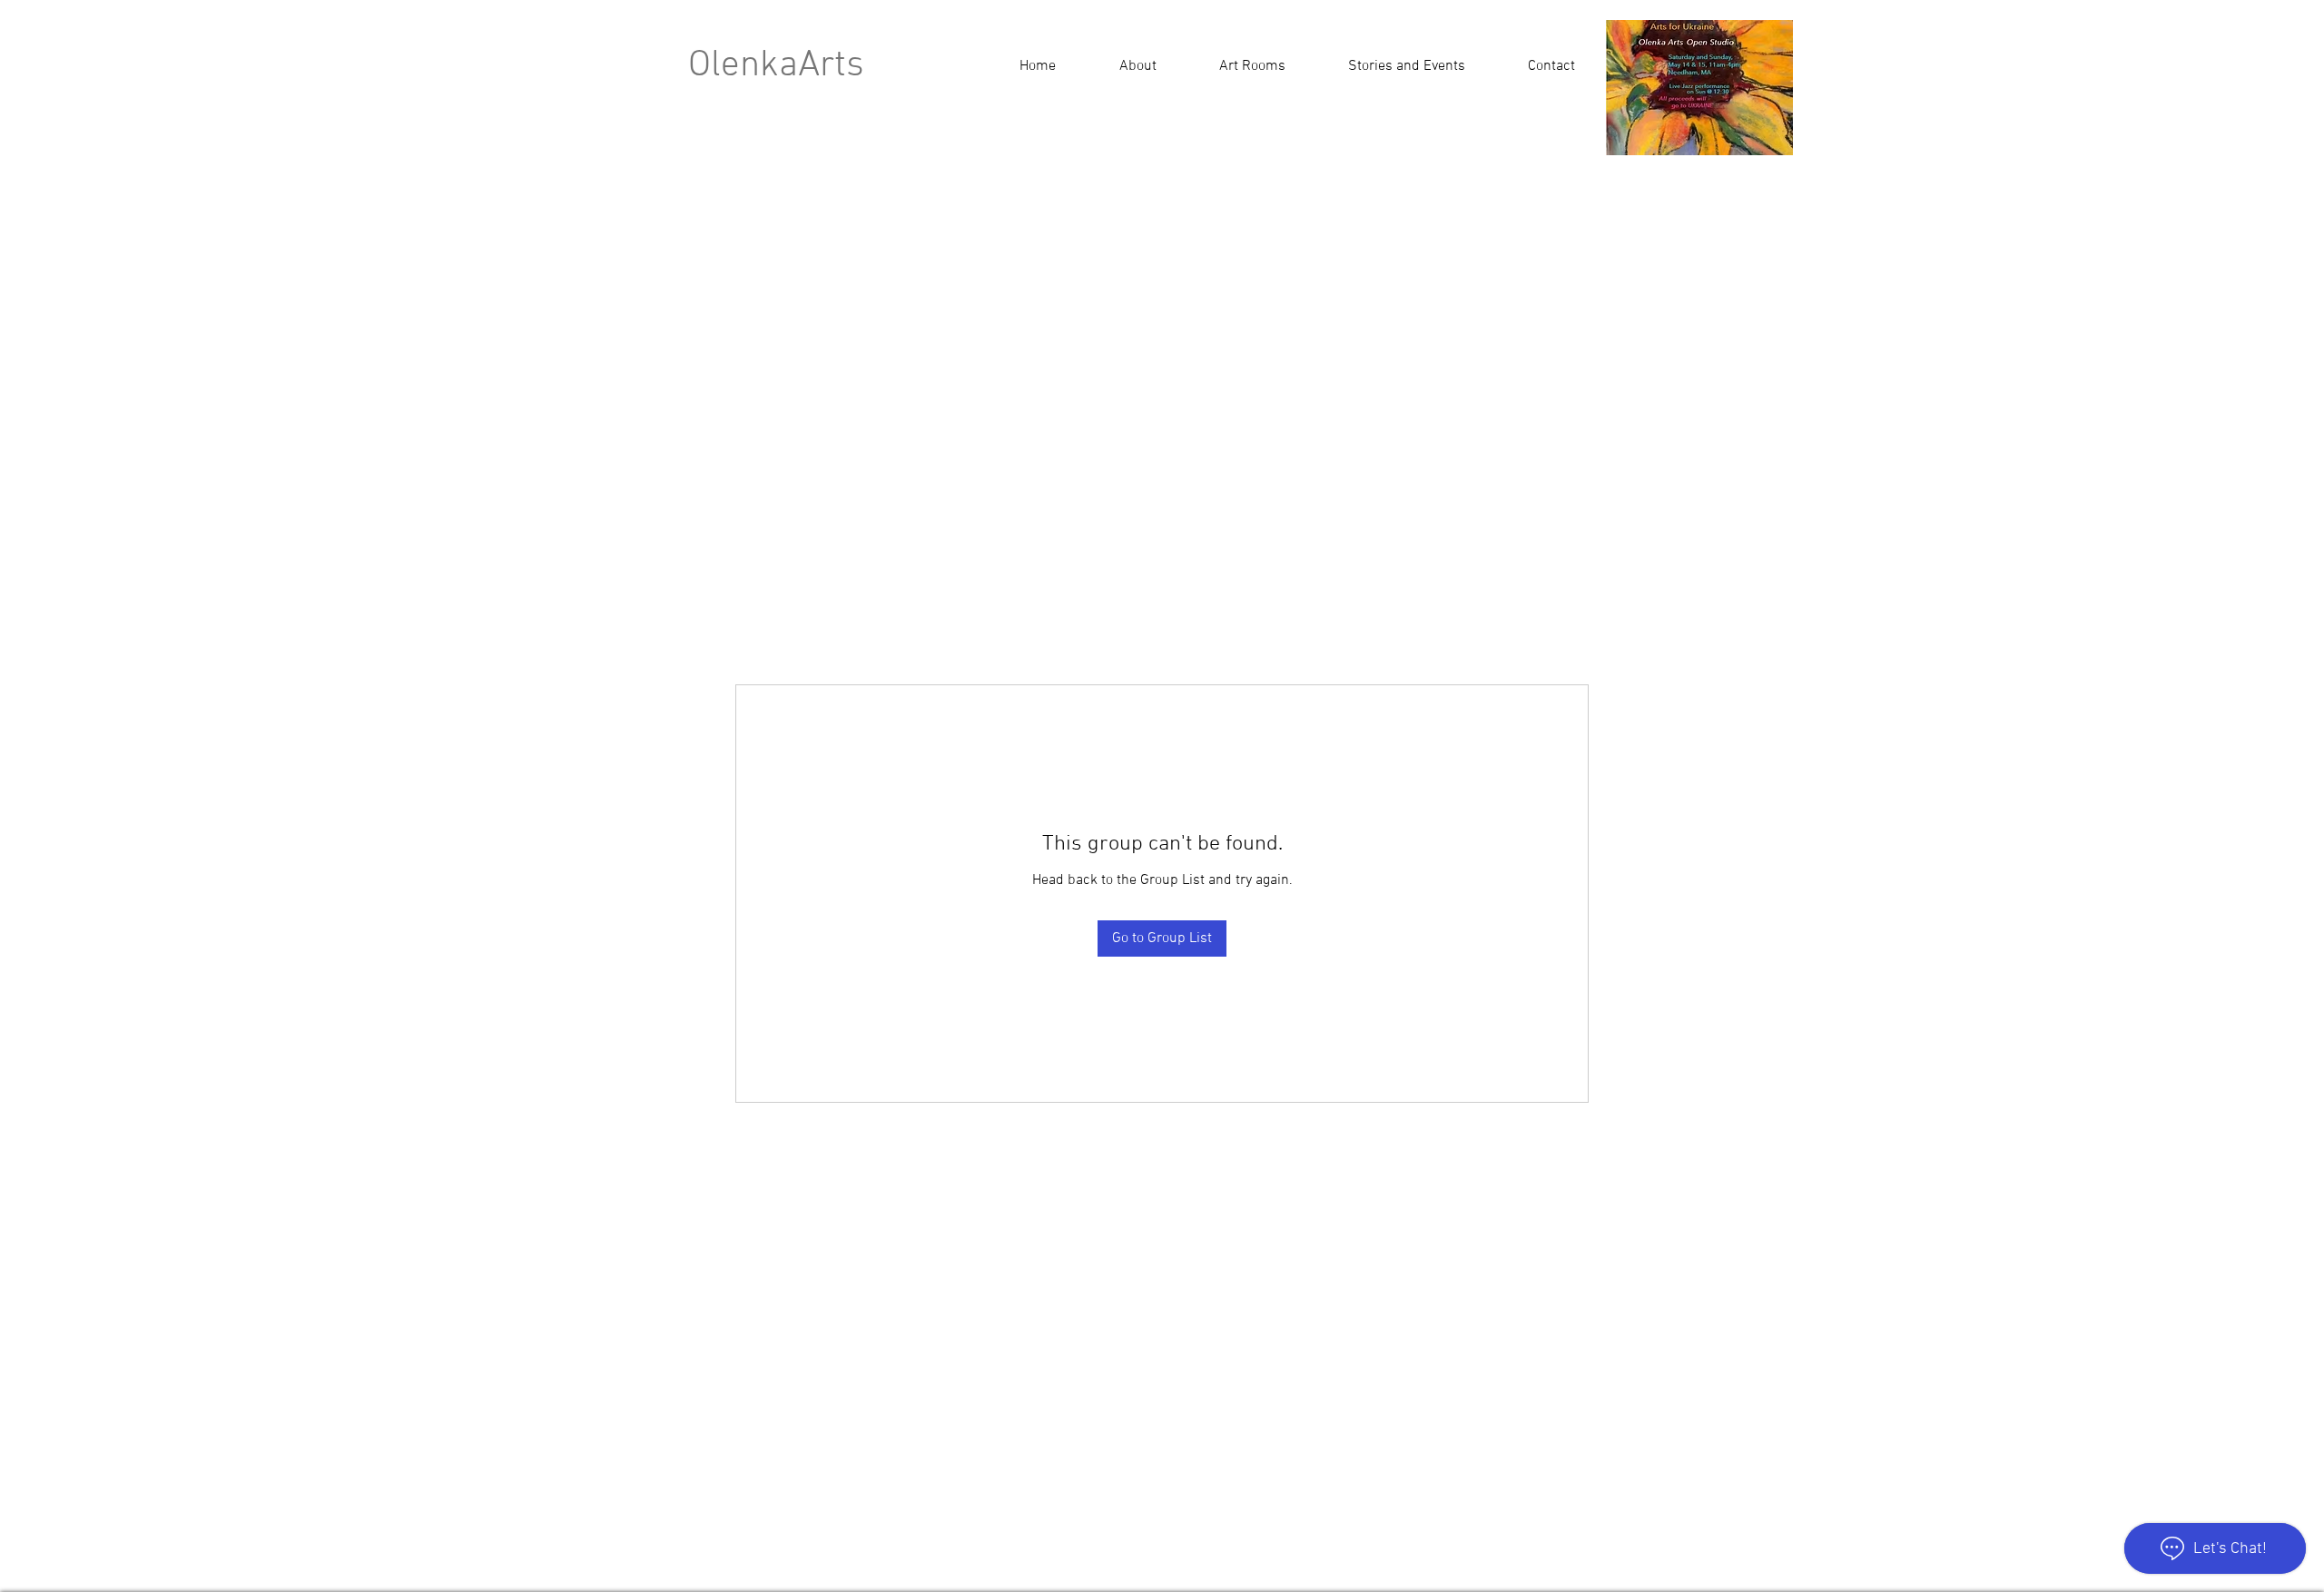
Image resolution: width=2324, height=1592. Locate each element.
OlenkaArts (776, 66)
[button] (1406, 66)
